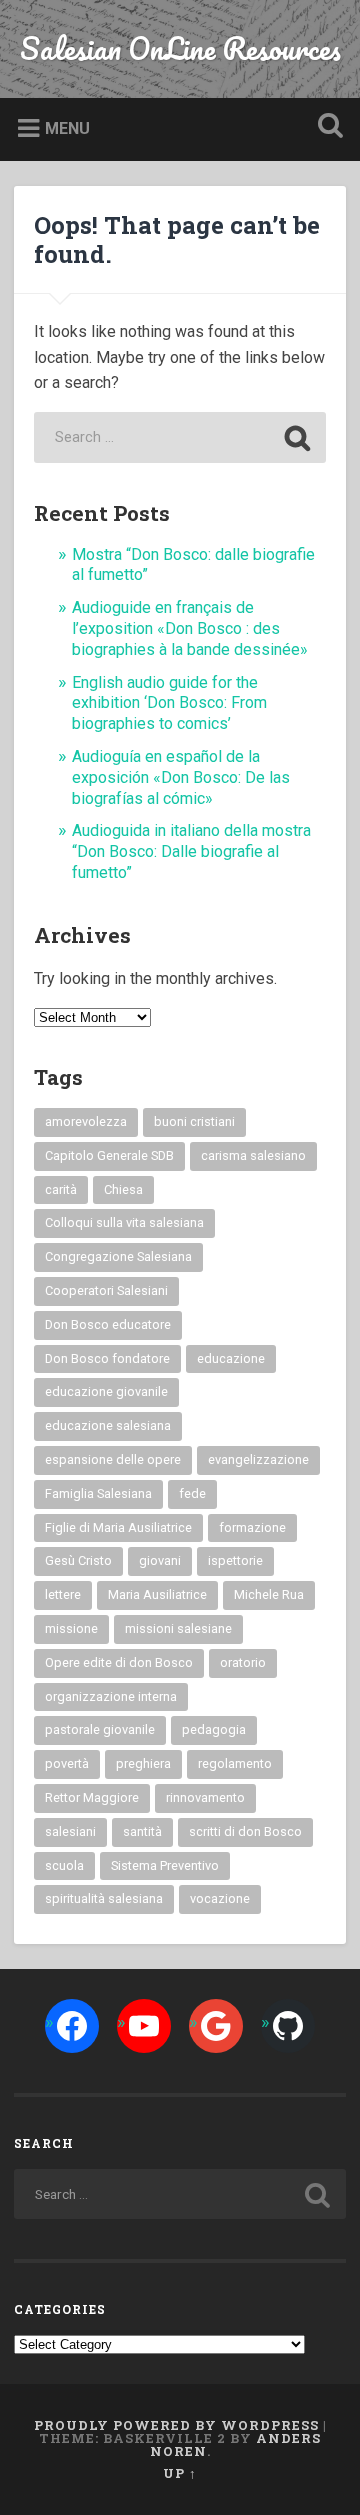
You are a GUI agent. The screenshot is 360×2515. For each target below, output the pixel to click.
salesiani (70, 1831)
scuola (64, 1865)
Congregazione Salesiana (118, 1256)
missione (71, 1628)
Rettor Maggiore (92, 1797)
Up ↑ (180, 2473)
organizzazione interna (111, 1696)
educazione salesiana (108, 1425)
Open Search (326, 127)
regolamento (235, 1763)
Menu (67, 128)
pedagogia (214, 1729)
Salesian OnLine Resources (180, 48)
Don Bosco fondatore (107, 1358)
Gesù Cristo (78, 1560)
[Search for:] (179, 437)
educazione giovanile (106, 1391)
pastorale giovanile (100, 1729)
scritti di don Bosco (245, 1831)
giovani (160, 1560)
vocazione (220, 1898)
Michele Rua (269, 1594)
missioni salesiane (178, 1628)
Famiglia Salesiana (98, 1493)
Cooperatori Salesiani (106, 1290)
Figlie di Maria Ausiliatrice (118, 1527)
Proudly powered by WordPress (176, 2425)
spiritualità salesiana (104, 1898)
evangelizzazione (258, 1459)
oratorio (243, 1662)
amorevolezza (86, 1121)
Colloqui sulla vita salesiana (124, 1222)
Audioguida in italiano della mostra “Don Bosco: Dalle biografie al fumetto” (191, 851)
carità (61, 1189)
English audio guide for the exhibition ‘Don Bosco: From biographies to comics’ (169, 703)
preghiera (143, 1763)
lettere (63, 1594)
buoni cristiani (194, 1121)
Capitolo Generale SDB (109, 1155)
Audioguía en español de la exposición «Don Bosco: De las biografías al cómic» (181, 777)
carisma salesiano (253, 1155)
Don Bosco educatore (108, 1324)
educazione (231, 1358)
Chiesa (123, 1189)
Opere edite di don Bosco (119, 1662)
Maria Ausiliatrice (157, 1594)
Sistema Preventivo (165, 1865)
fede (192, 1493)
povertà (67, 1763)
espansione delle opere (113, 1459)
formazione (252, 1527)
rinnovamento (205, 1797)
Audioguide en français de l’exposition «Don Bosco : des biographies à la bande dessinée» (190, 628)
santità (142, 1831)
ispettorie (235, 1560)
